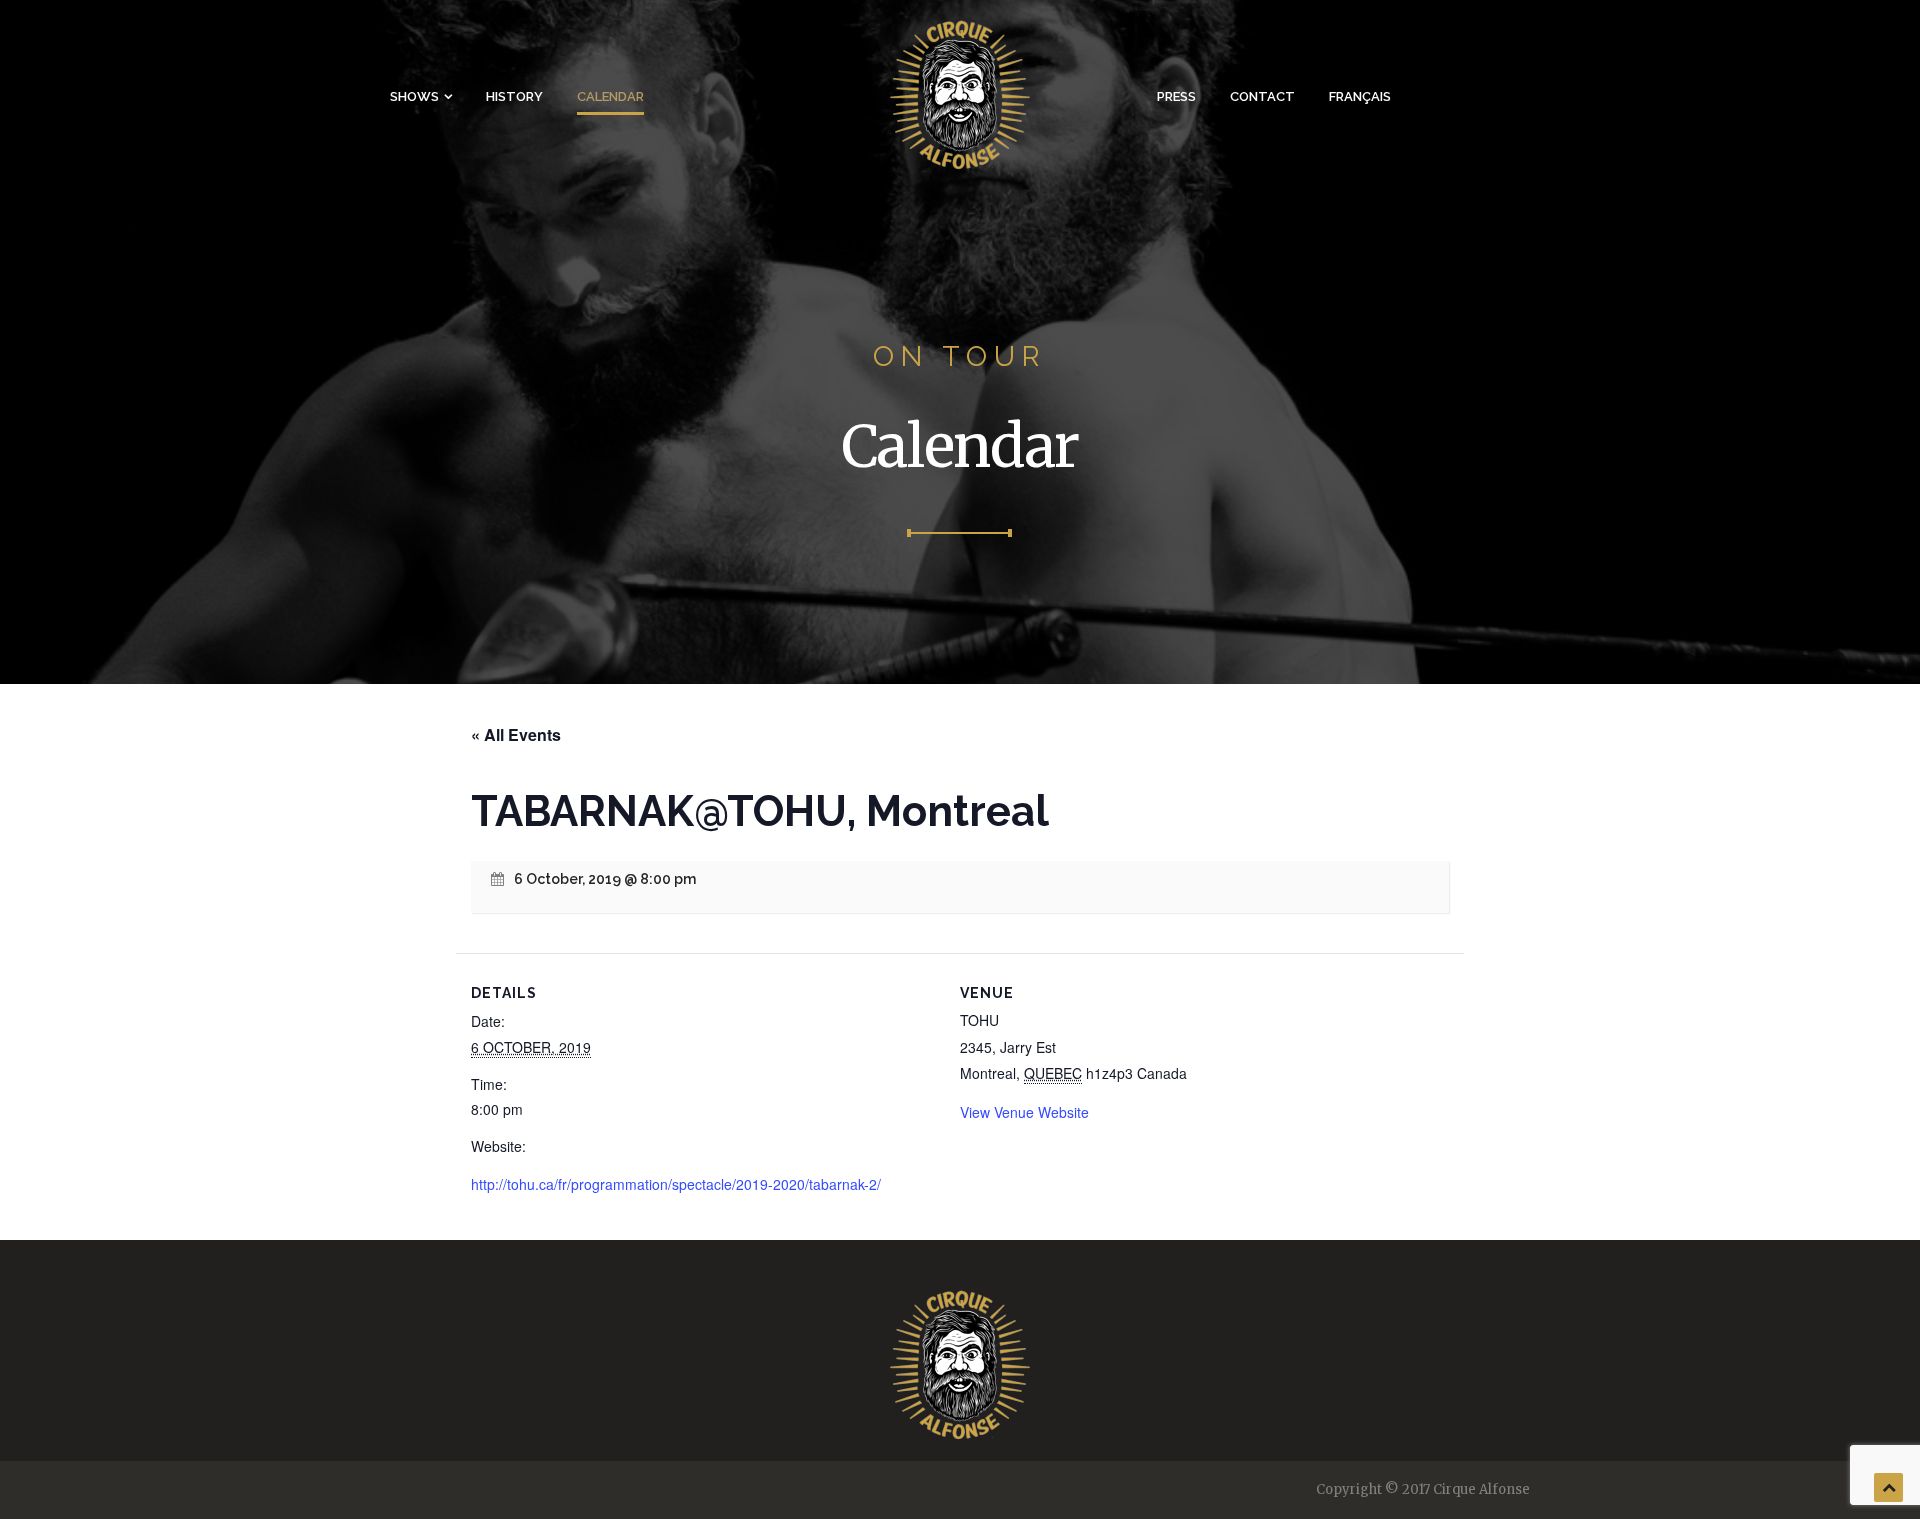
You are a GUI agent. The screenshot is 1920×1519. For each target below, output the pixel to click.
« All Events (516, 734)
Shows (414, 96)
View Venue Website (1024, 1112)
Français (1360, 96)
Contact (1262, 96)
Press (1176, 96)
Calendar (610, 96)
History (514, 96)
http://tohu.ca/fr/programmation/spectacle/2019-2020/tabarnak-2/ (676, 1184)
